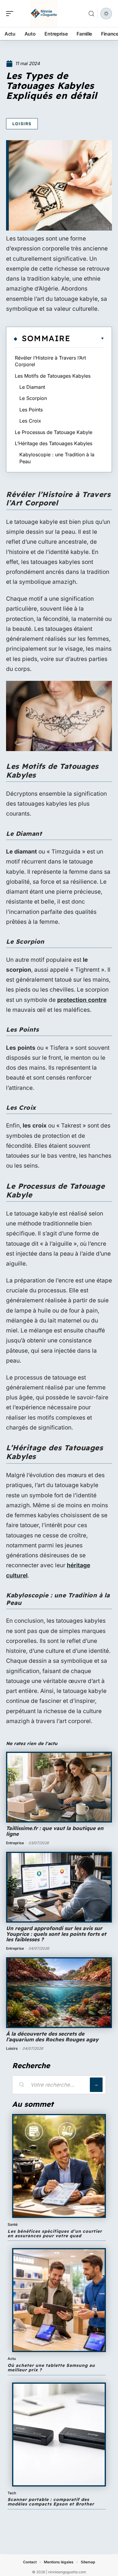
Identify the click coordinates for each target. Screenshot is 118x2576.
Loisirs (22, 124)
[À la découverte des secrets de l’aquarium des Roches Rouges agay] (59, 1993)
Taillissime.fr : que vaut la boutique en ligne (55, 1831)
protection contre (82, 1000)
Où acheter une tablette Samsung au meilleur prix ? (51, 2368)
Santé (13, 2224)
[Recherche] (91, 14)
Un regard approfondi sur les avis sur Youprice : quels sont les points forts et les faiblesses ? (56, 1934)
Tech (12, 2493)
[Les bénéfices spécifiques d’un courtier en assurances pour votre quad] (59, 2166)
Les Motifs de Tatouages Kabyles (53, 376)
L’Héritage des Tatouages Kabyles (54, 443)
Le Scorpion (33, 398)
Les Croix (30, 421)
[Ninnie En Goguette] (44, 14)
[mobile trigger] (11, 14)
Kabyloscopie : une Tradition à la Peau (57, 458)
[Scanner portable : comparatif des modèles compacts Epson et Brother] (59, 2434)
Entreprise (15, 1843)
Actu (12, 2359)
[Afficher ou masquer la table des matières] (87, 338)
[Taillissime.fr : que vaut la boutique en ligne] (59, 1787)
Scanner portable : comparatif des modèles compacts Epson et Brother (51, 2502)
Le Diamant (32, 387)
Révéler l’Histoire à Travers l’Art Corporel (50, 361)
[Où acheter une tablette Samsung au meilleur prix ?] (59, 2300)
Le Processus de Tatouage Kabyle (54, 432)
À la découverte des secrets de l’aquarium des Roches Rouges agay (52, 2037)
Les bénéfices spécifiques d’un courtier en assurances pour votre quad (55, 2233)
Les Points (31, 410)
